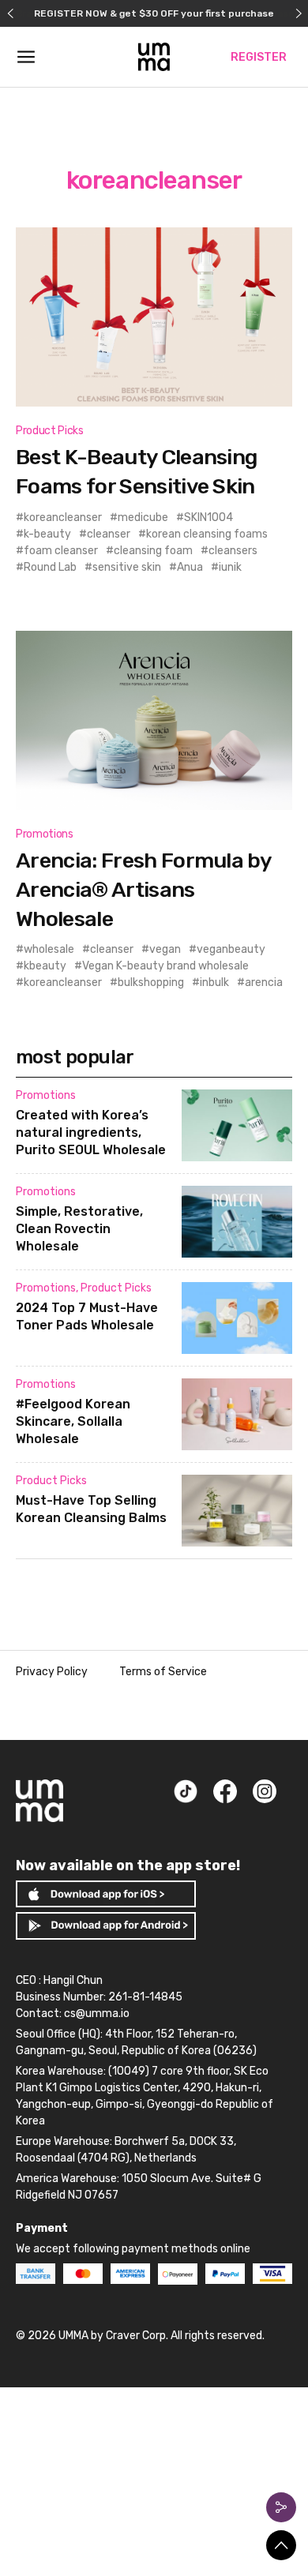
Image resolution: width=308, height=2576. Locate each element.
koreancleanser (63, 517)
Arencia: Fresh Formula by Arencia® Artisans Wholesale (143, 889)
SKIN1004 (208, 517)
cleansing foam (153, 551)
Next (298, 13)
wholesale (49, 949)
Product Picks (49, 431)
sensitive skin (127, 567)
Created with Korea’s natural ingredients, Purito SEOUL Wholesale (91, 1132)
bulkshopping (151, 982)
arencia (264, 982)
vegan (165, 949)
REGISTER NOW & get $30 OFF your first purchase (154, 13)
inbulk (214, 982)
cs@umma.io (97, 2014)
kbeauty (45, 966)
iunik (230, 567)
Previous (10, 13)
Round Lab (50, 567)
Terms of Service (163, 1672)
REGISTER (259, 57)
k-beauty (47, 534)
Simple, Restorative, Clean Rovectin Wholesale (79, 1229)
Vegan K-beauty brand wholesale (165, 966)
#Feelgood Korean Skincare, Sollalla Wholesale (73, 1421)
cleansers (233, 551)
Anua (190, 567)
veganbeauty (231, 949)
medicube (143, 517)
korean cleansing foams (207, 534)
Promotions (45, 834)
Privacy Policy (52, 1672)
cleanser (109, 534)
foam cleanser (61, 551)
